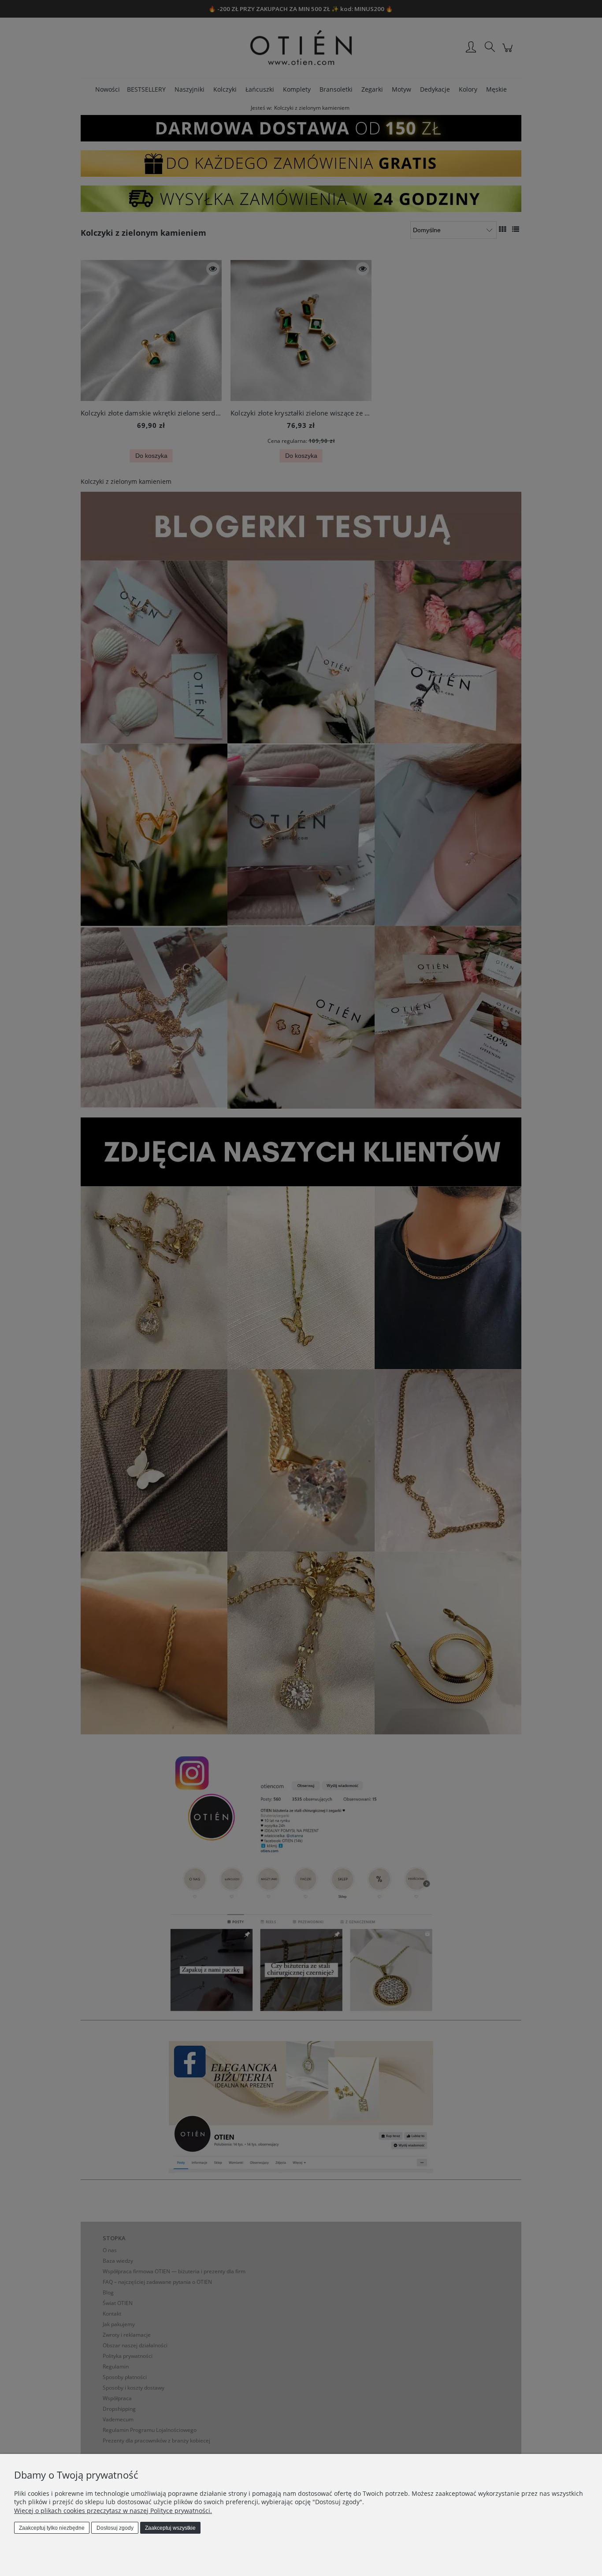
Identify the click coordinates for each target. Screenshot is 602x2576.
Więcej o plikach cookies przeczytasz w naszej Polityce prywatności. (113, 2511)
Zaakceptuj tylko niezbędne (52, 2528)
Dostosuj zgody (115, 2528)
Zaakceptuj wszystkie (170, 2528)
